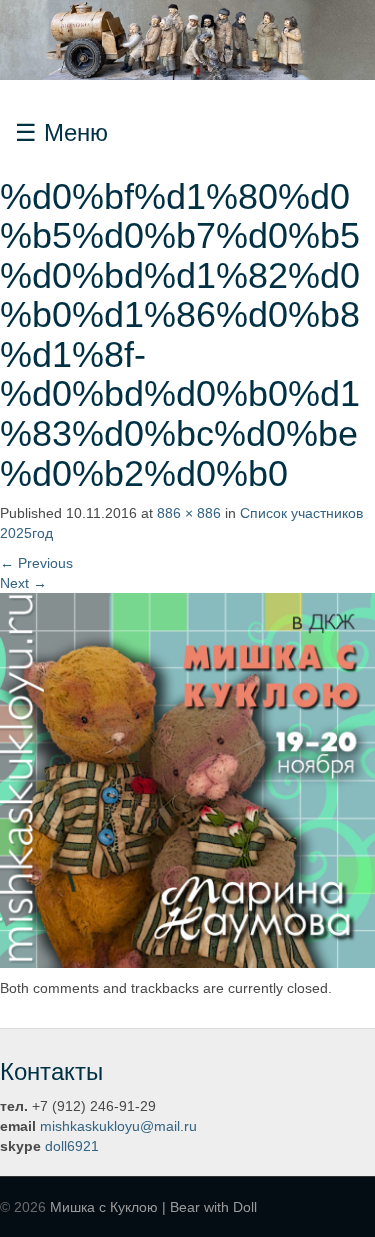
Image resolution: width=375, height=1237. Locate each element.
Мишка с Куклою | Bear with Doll (153, 1207)
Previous (36, 563)
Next (23, 583)
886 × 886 (189, 513)
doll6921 (72, 1146)
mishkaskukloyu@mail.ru (118, 1126)
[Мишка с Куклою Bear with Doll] (187, 39)
